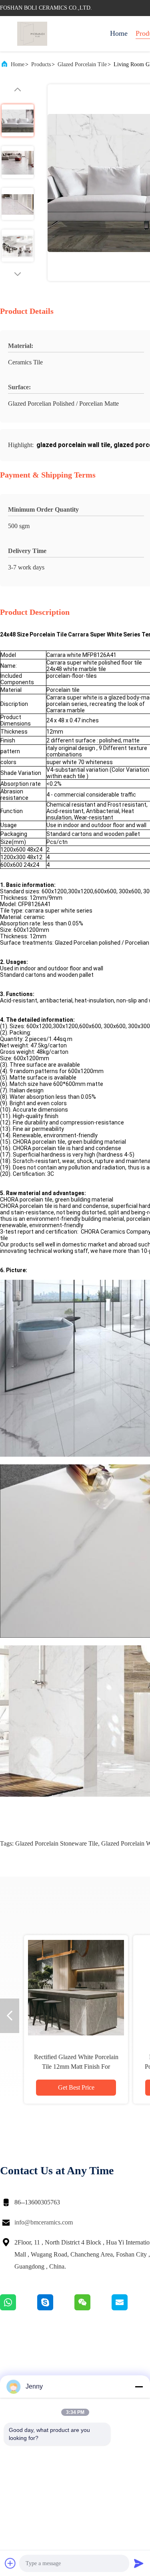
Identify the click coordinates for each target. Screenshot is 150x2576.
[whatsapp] (19, 2308)
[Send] (139, 2563)
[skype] (56, 2308)
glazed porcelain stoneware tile (57, 1843)
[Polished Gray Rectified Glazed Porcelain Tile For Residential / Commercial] (76, 1987)
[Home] (32, 34)
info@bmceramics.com (44, 2222)
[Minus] (139, 2387)
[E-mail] (130, 2308)
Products (41, 64)
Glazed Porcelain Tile (82, 64)
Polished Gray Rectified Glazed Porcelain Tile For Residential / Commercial (76, 2067)
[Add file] (10, 2563)
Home (119, 33)
